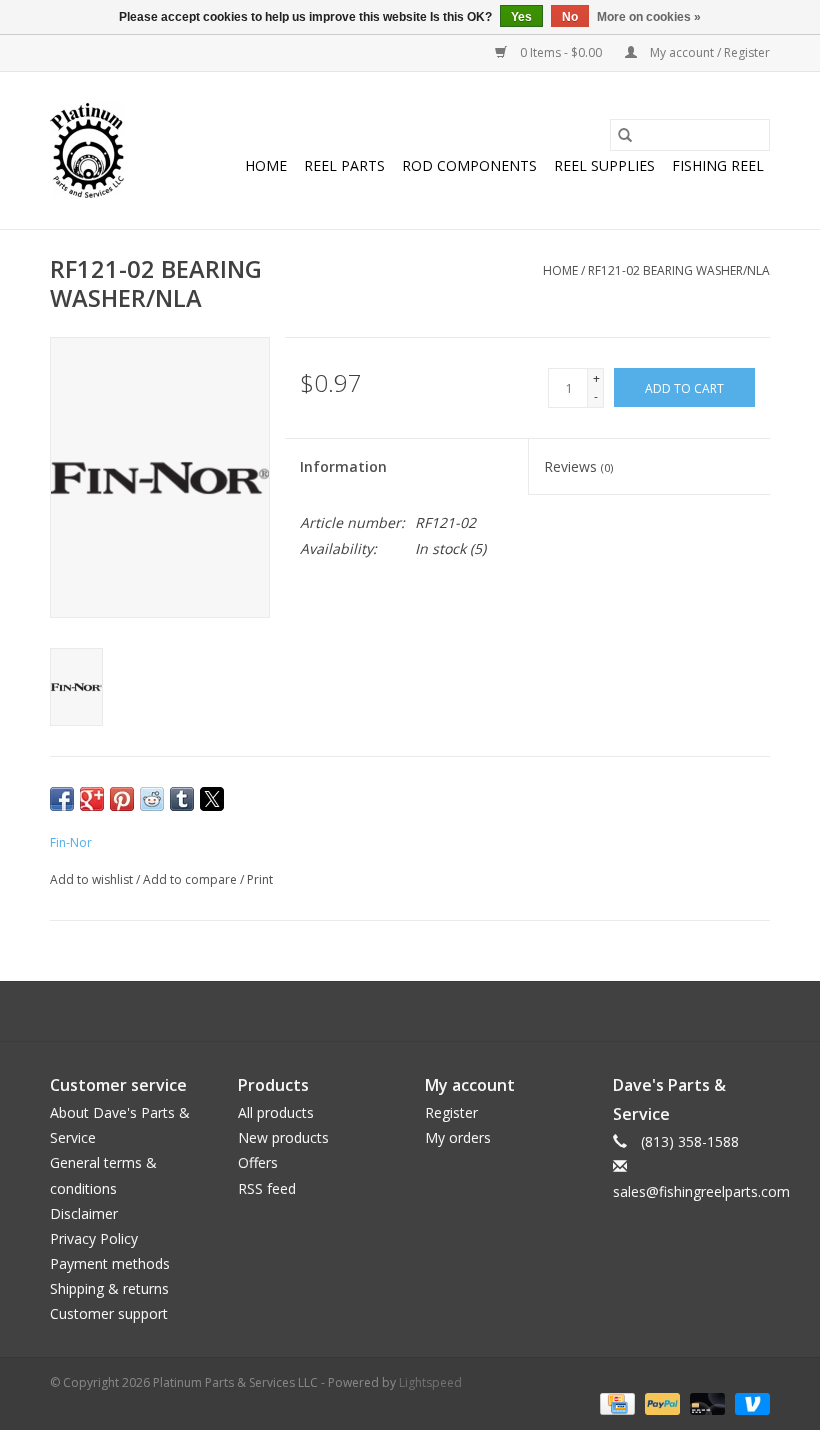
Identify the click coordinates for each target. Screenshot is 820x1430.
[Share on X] (212, 799)
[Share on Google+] (92, 799)
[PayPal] (660, 1402)
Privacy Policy (94, 1238)
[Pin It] (122, 799)
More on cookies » (649, 17)
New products (283, 1137)
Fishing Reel (718, 165)
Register (451, 1112)
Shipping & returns (109, 1288)
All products (276, 1112)
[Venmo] (749, 1402)
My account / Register (708, 52)
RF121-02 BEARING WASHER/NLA (679, 270)
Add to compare (191, 879)
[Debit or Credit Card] (705, 1402)
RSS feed (267, 1188)
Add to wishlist (93, 879)
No (570, 17)
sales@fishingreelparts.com (701, 1191)
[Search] (625, 135)
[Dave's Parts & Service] (87, 150)
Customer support (109, 1313)
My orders (458, 1137)
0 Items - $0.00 (561, 52)
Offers (258, 1162)
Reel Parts (344, 165)
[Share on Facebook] (62, 799)
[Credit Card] (615, 1402)
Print (260, 879)
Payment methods (110, 1263)
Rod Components (469, 165)
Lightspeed (430, 1382)
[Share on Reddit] (152, 799)
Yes (521, 17)
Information (343, 466)
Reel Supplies (604, 165)
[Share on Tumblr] (182, 799)
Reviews (578, 466)
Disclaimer (84, 1213)
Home (266, 165)
